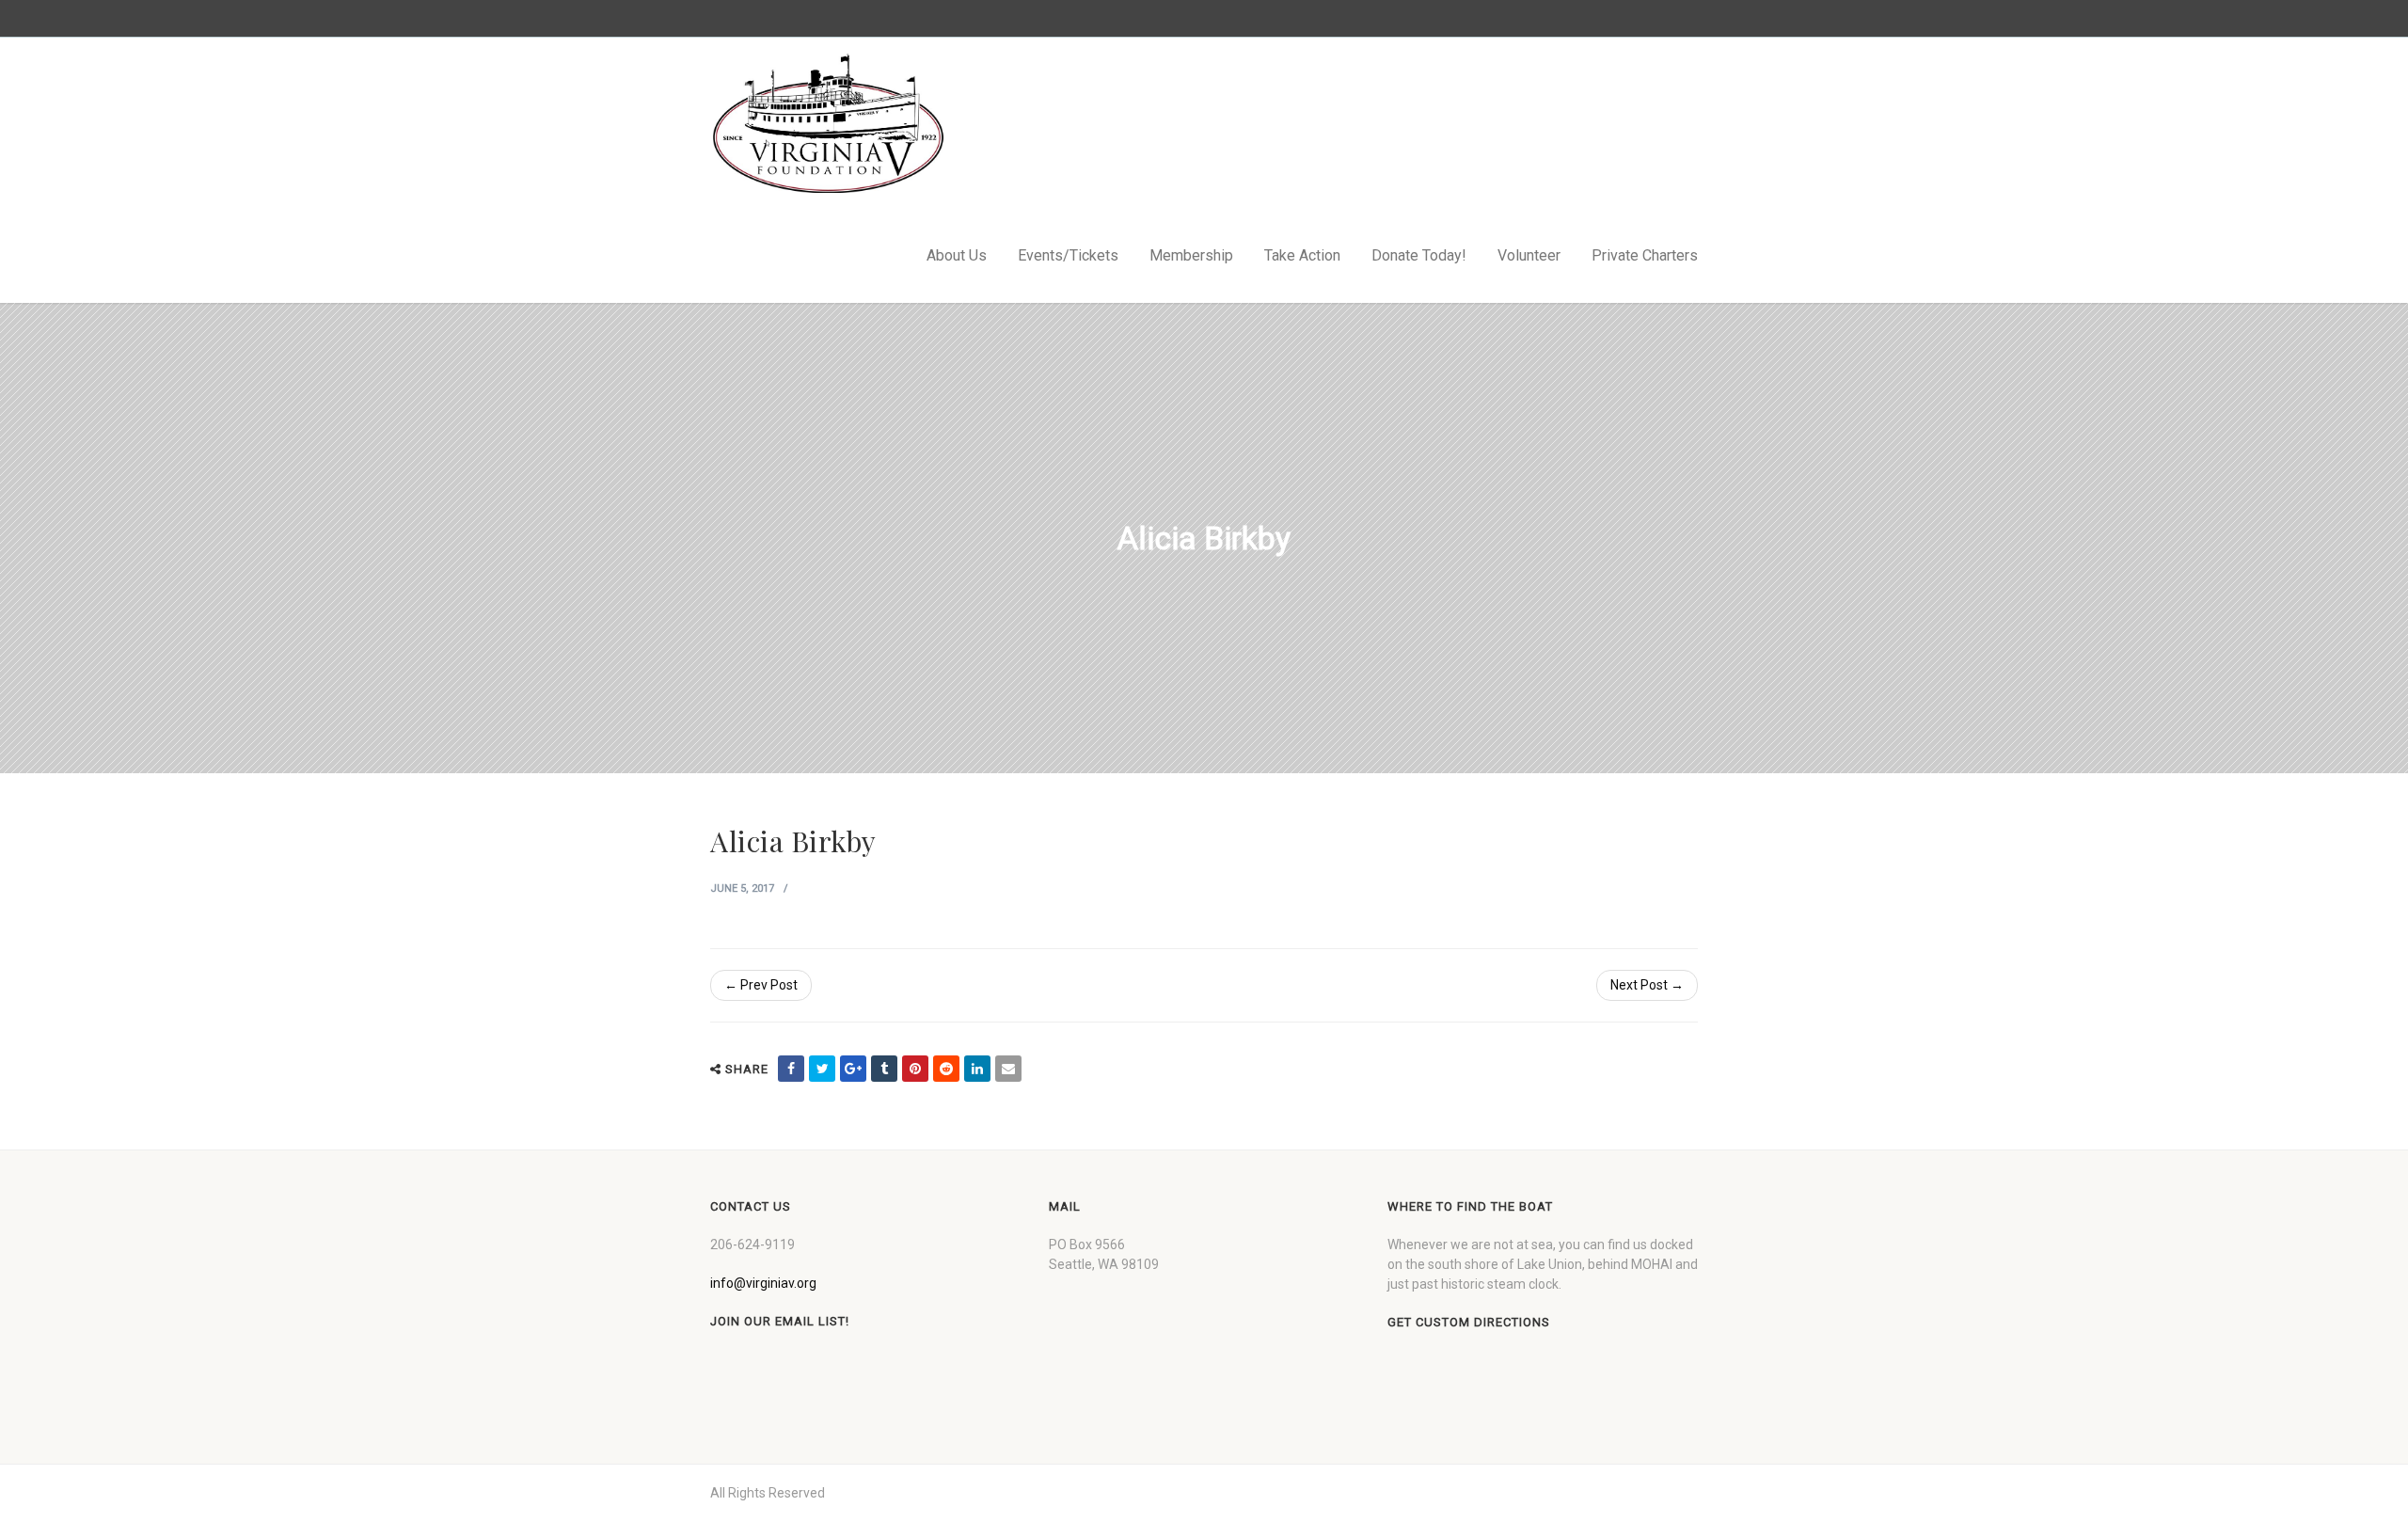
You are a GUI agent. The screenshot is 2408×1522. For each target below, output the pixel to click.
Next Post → (1647, 985)
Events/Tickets (1068, 255)
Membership (1191, 255)
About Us (957, 255)
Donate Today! (1419, 255)
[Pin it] (915, 1069)
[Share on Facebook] (791, 1069)
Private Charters (1645, 255)
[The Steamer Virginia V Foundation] (828, 123)
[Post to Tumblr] (884, 1069)
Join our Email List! (780, 1321)
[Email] (1008, 1069)
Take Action (1302, 255)
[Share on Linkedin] (977, 1069)
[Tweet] (822, 1069)
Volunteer (1529, 255)
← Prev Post (761, 985)
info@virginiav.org (763, 1283)
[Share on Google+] (853, 1069)
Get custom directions (1469, 1322)
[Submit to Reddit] (946, 1069)
